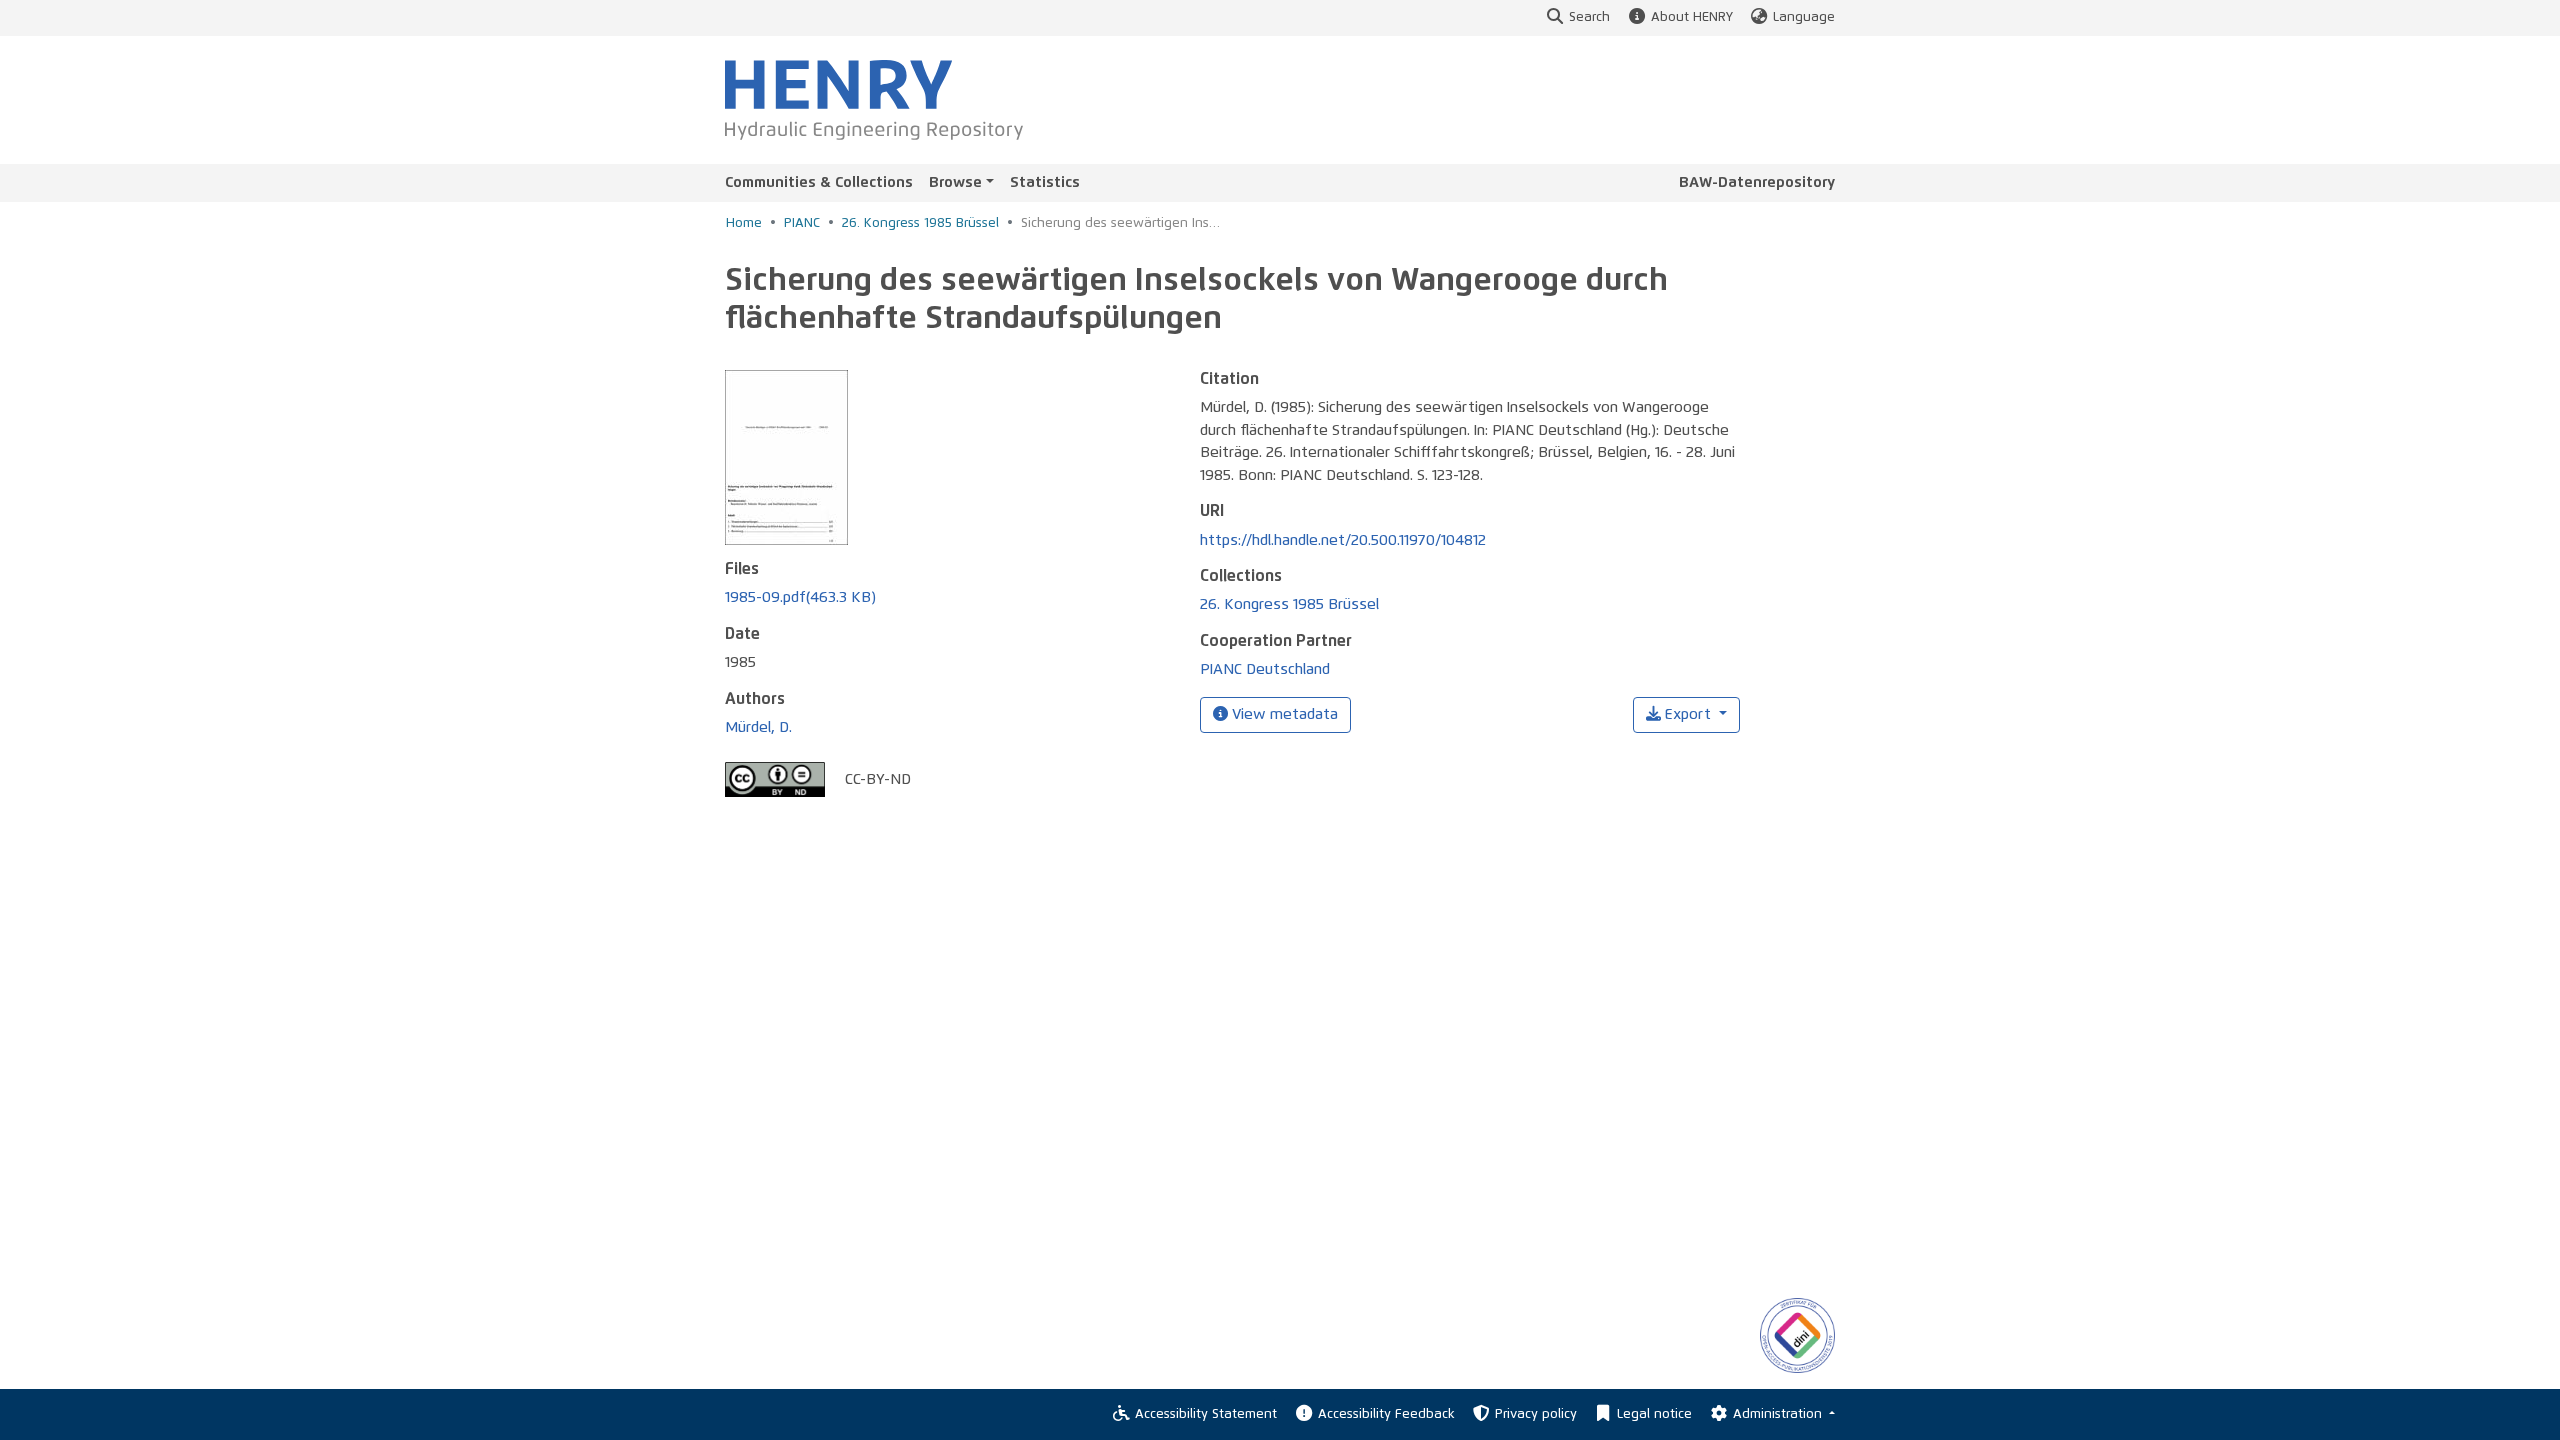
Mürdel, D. (758, 727)
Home (744, 223)
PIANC (802, 223)
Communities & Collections (819, 182)
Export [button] (1688, 714)
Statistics (1045, 182)
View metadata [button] (1283, 714)
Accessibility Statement (1206, 1414)
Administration (1779, 1414)
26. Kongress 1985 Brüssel (920, 223)
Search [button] (1589, 17)
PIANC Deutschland (1265, 669)
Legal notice (1654, 1414)
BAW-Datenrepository (1757, 182)
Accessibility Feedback (1386, 1414)
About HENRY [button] (1691, 17)
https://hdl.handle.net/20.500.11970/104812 (1343, 540)
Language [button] (1804, 17)
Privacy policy (1536, 1414)
